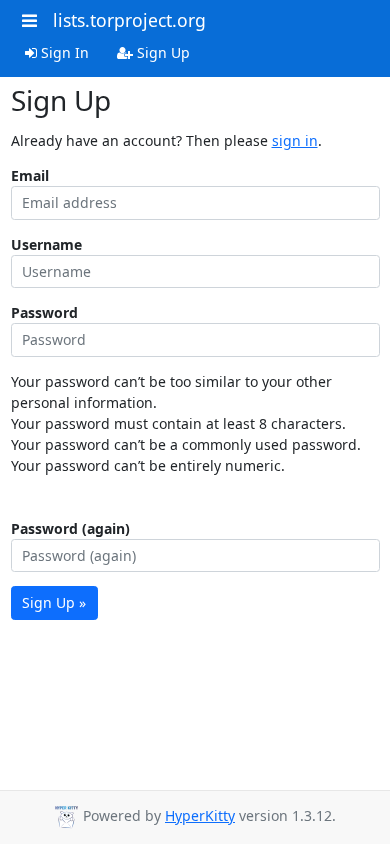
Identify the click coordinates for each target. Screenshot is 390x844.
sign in (295, 140)
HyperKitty (200, 815)
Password (44, 312)
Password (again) (70, 528)
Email (30, 175)
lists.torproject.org (129, 20)
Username (46, 244)
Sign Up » (54, 602)
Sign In (63, 52)
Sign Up (161, 52)
